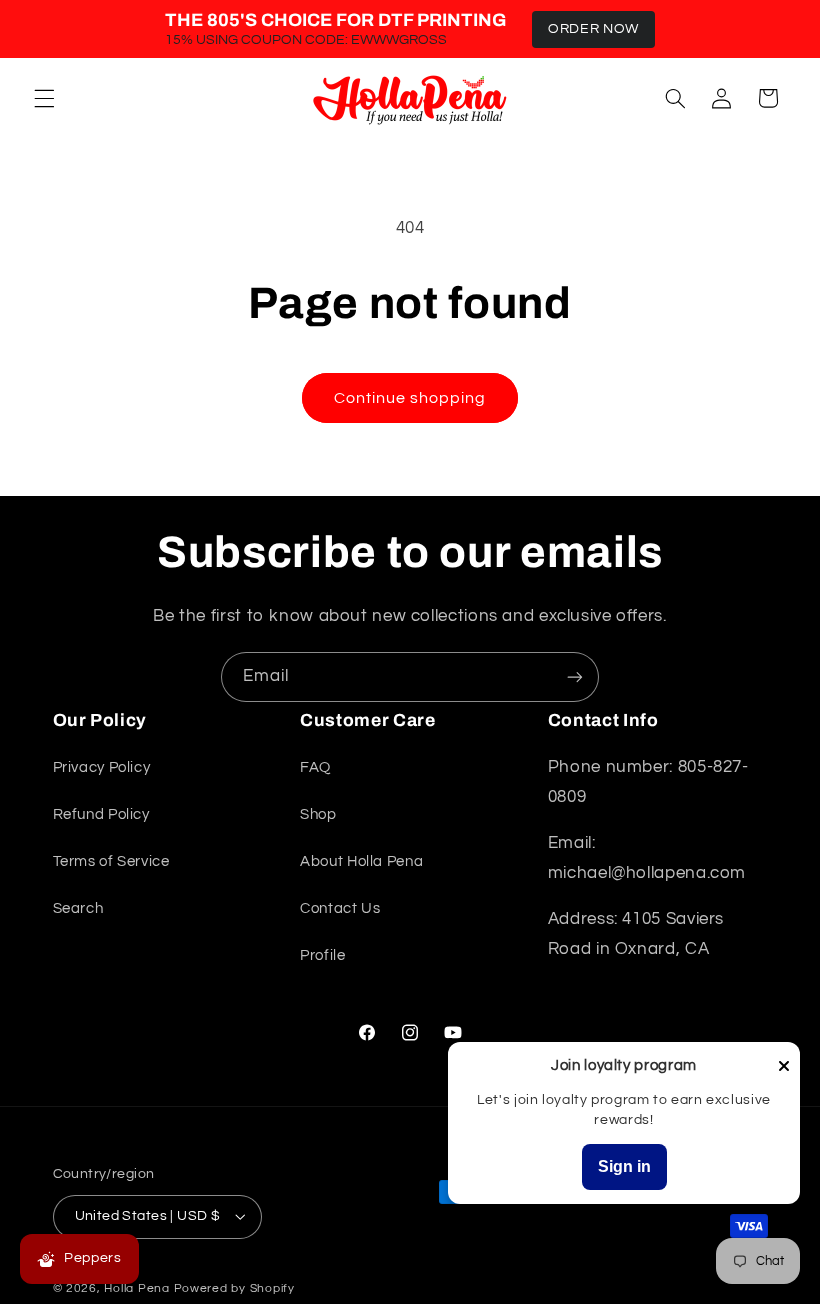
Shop (318, 814)
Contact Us (340, 908)
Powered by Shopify (234, 1288)
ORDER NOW (593, 29)
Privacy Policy (102, 767)
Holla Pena (136, 1288)
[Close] (784, 1067)
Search (78, 908)
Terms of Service (111, 861)
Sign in (624, 1166)
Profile (322, 955)
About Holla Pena (361, 861)
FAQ (315, 767)
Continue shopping (410, 398)
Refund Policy (101, 814)
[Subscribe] (575, 676)
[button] (44, 98)
